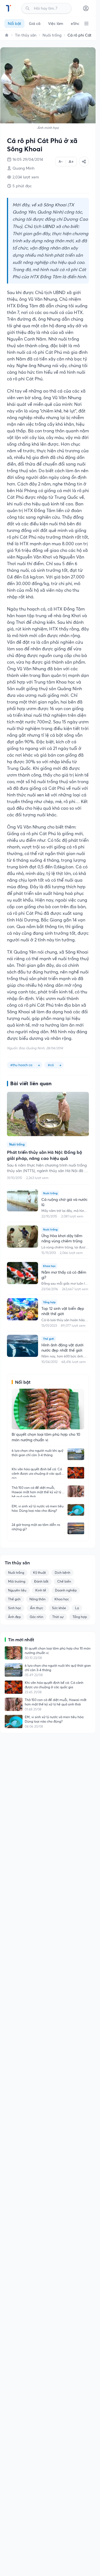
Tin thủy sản (26, 35)
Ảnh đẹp (14, 1617)
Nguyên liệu (17, 1590)
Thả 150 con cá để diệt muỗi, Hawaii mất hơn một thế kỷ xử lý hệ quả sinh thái (36, 1491)
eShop (77, 24)
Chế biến (64, 1581)
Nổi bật (14, 24)
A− (61, 161)
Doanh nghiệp (66, 1590)
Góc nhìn (37, 1617)
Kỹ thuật (39, 1573)
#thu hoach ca (21, 1065)
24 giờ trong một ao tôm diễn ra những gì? (36, 1527)
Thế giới (14, 1599)
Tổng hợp (80, 1617)
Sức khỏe (59, 1608)
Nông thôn (37, 1599)
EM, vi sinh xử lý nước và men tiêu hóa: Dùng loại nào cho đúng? (38, 1508)
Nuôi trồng (52, 35)
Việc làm (56, 24)
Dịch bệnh (62, 1573)
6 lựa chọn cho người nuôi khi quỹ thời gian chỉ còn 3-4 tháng (37, 1453)
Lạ (77, 1608)
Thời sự (58, 1617)
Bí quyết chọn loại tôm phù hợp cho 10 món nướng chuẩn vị (58, 1651)
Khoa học (62, 1599)
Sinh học (15, 1608)
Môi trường (17, 1581)
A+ (71, 162)
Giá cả (35, 24)
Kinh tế (41, 1590)
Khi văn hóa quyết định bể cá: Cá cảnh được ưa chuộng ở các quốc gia (37, 1473)
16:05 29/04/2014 (28, 159)
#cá (51, 1065)
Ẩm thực (37, 1608)
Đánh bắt (41, 1581)
